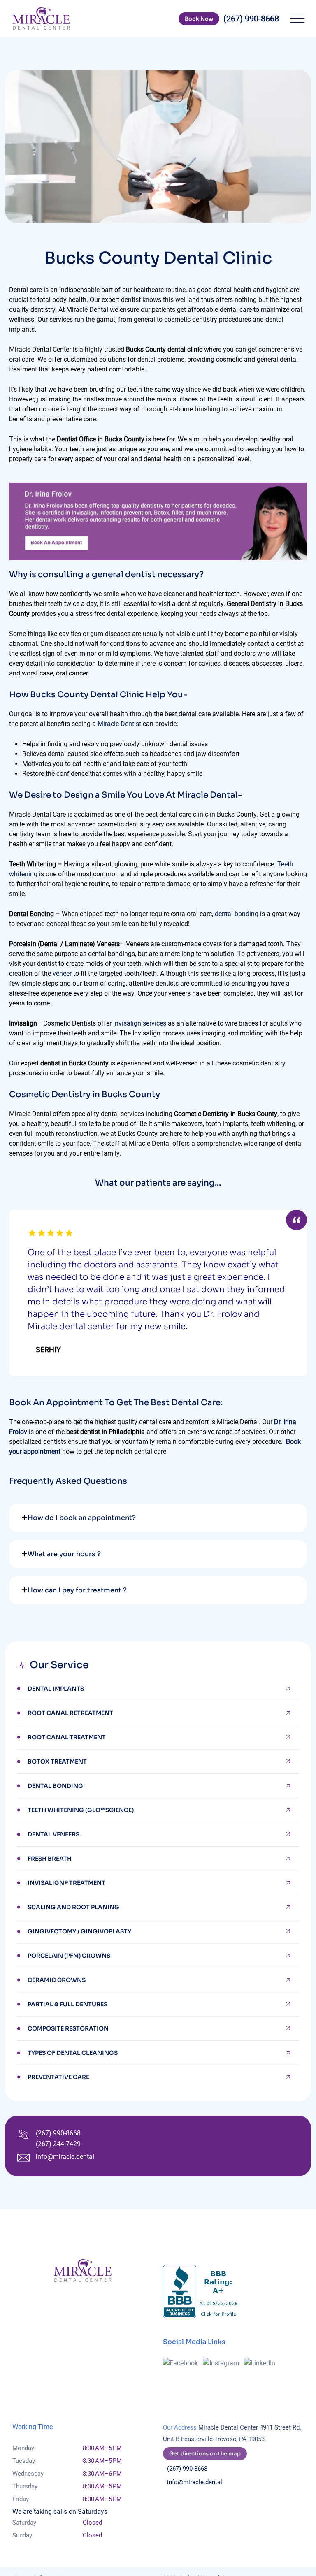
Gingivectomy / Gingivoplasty (79, 1931)
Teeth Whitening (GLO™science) (81, 1810)
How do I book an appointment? (82, 1518)
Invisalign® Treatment (66, 1883)
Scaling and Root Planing (73, 1907)
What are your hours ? (64, 1554)
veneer (62, 974)
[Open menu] (295, 19)
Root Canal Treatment (67, 1737)
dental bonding (237, 914)
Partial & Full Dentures (67, 2004)
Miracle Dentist (119, 724)
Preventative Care (58, 2077)
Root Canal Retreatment (70, 1713)
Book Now (199, 19)
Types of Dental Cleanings (73, 2053)
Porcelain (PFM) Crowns (69, 1956)
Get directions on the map (205, 2454)
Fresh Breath (50, 1859)
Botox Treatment (57, 1761)
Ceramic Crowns (57, 1980)
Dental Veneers (53, 1834)
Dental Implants (56, 1689)
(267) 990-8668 (58, 2133)
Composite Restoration (68, 2028)
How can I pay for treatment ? (77, 1590)
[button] (158, 1518)
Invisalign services (140, 1023)
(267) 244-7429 (58, 2144)
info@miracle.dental (65, 2157)
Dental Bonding (55, 1786)
